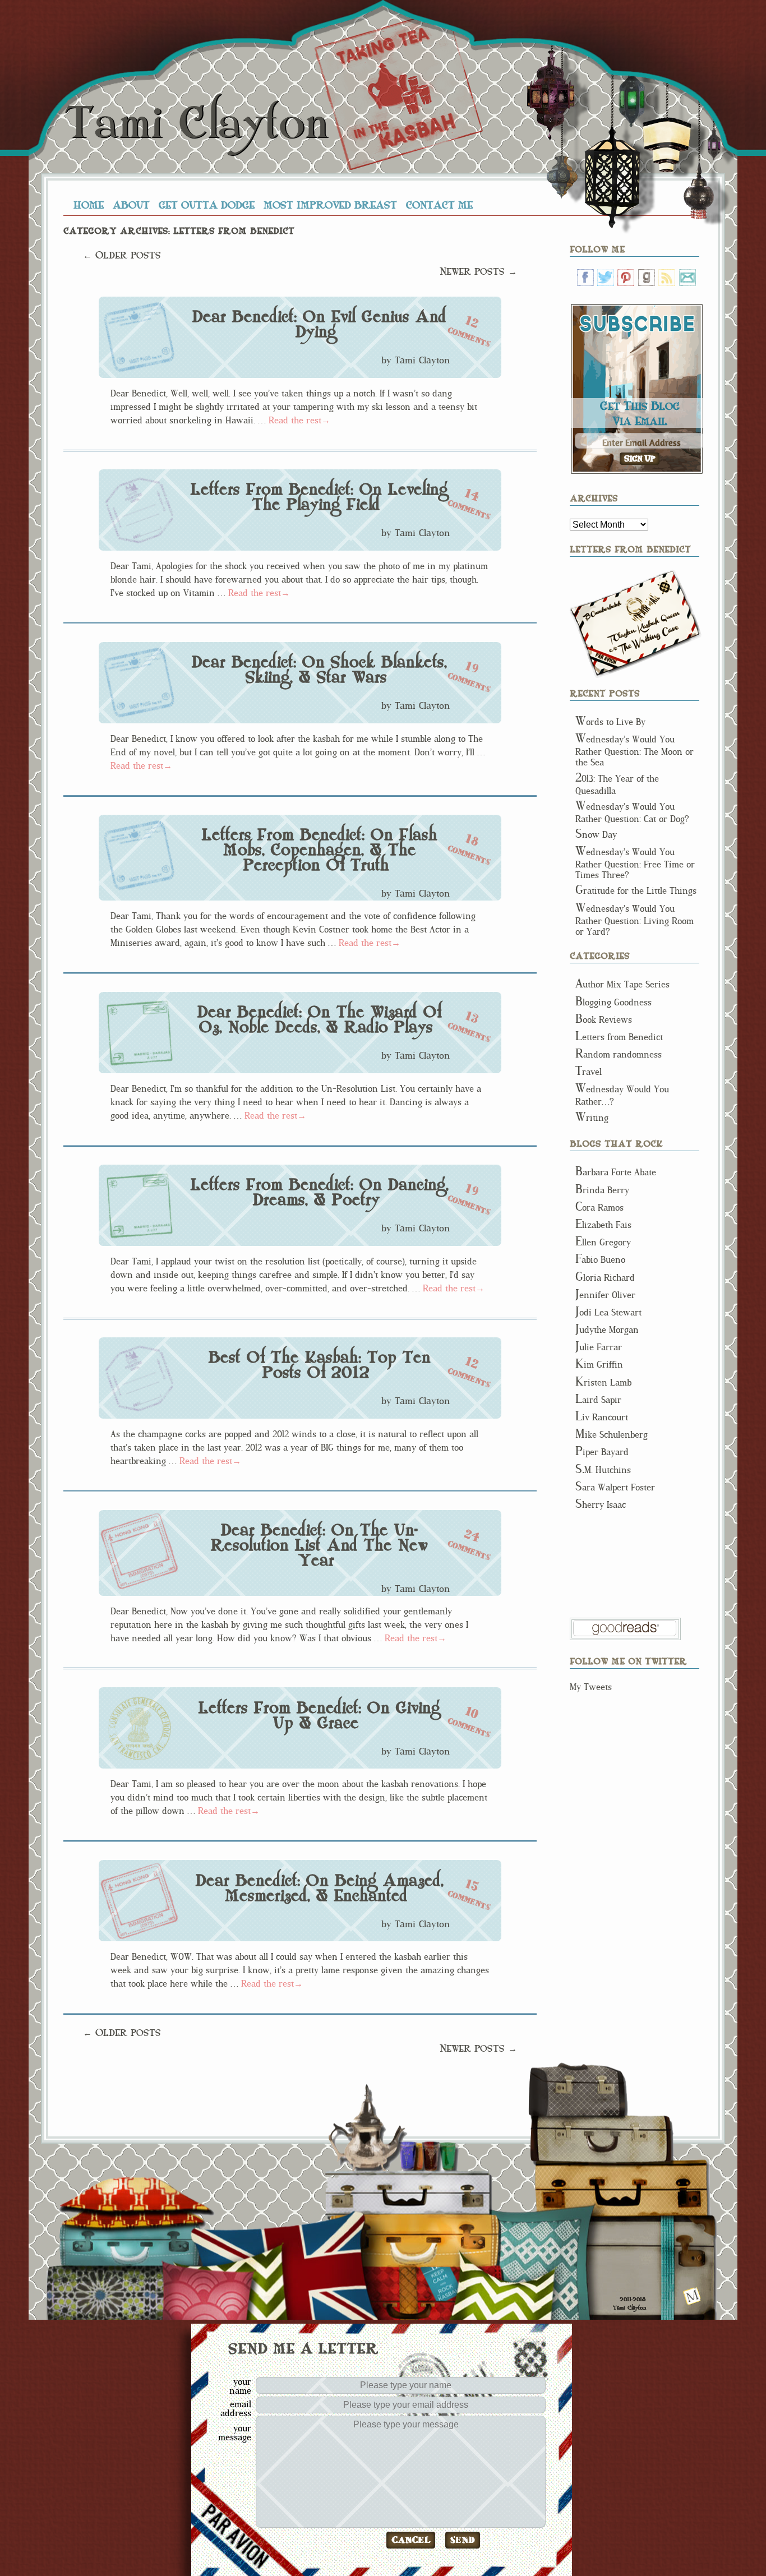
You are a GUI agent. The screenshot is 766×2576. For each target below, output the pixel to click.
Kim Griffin (599, 1365)
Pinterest (626, 278)
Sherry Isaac (601, 1505)
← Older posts (122, 255)
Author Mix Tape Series (622, 984)
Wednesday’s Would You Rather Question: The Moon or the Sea (635, 751)
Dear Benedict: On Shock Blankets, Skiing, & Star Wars (319, 670)
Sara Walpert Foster (615, 1487)
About (131, 205)
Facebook (585, 278)
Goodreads (647, 278)
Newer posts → (478, 271)
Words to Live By (610, 722)
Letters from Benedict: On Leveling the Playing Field (319, 497)
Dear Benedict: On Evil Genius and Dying (319, 324)
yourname (240, 2386)
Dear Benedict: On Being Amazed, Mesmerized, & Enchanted (319, 1888)
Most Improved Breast (330, 205)
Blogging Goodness (613, 1002)
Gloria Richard (605, 1278)
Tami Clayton (196, 124)
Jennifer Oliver (605, 1295)
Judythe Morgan (607, 1330)
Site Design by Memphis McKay (692, 2296)
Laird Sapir (598, 1400)
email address (236, 2408)
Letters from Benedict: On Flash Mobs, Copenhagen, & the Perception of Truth (319, 850)
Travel (589, 1072)
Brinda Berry (602, 1190)
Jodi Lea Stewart (608, 1312)
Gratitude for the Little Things (636, 891)
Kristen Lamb (603, 1382)
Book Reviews (604, 1020)
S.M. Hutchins (603, 1470)
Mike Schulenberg (612, 1435)
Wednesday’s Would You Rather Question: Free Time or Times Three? (635, 864)
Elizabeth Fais (603, 1225)
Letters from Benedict (636, 624)
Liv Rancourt (602, 1417)
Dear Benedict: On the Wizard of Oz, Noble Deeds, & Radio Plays (319, 1020)
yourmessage (235, 2432)
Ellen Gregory (603, 1242)
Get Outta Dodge (207, 205)
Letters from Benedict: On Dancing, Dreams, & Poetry (319, 1192)
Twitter (606, 278)
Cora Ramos (599, 1208)
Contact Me (439, 205)
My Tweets (591, 1687)
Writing (592, 1118)
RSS (667, 278)
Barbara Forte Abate (616, 1172)
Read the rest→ (299, 420)
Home (89, 205)
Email (687, 278)
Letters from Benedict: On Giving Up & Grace (319, 1716)
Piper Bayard (602, 1452)
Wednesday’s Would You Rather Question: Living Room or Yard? (635, 920)
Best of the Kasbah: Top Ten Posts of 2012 (319, 1365)
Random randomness (619, 1054)
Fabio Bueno (600, 1260)
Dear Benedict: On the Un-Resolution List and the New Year (319, 1545)
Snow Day (596, 835)
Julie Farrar (599, 1347)
